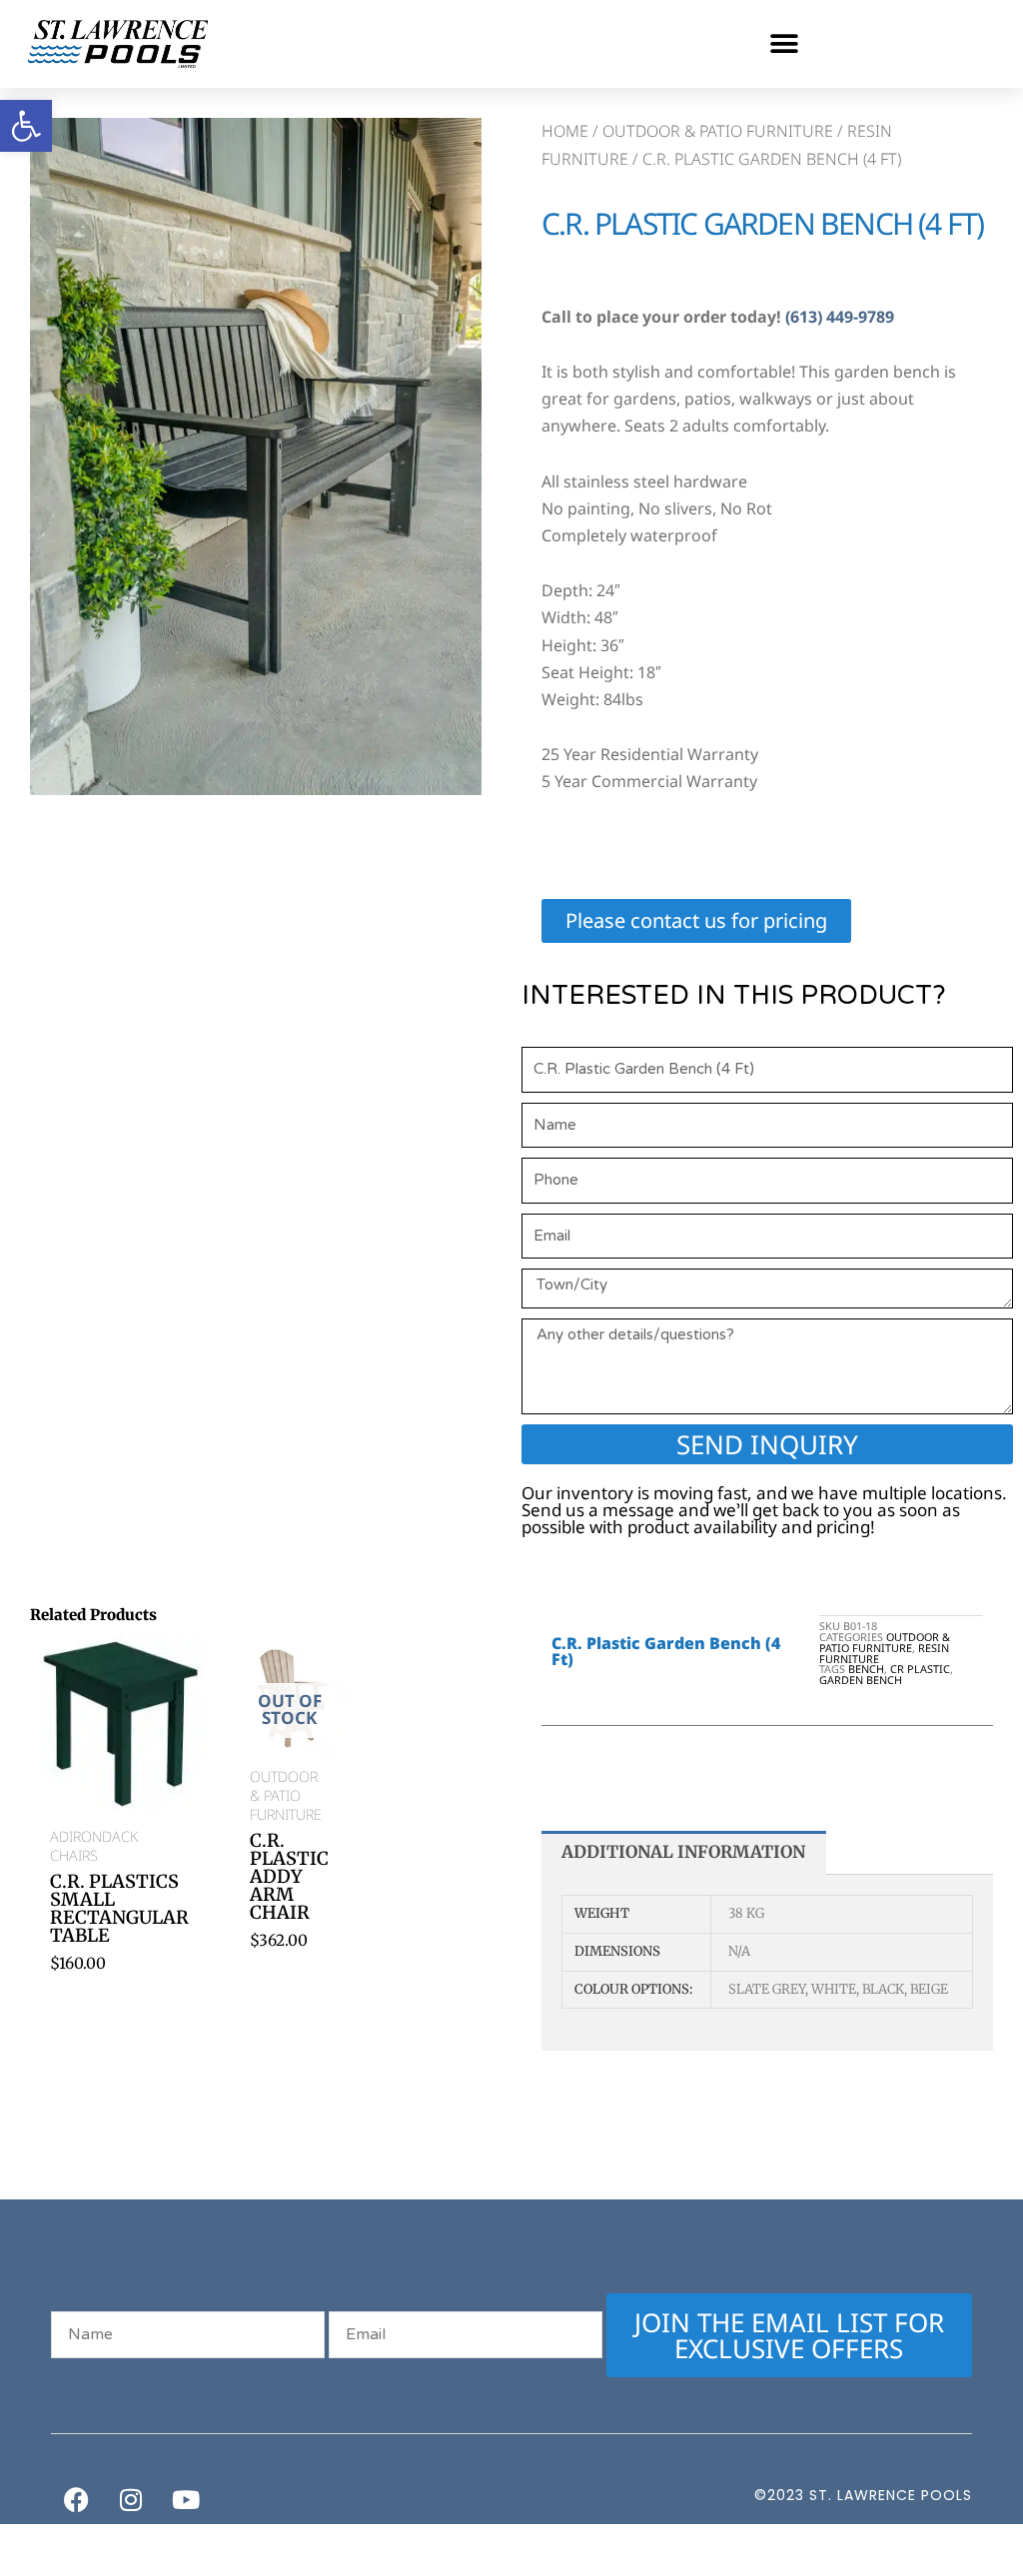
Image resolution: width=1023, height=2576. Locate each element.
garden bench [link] (861, 1680)
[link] (26, 126)
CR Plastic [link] (920, 1669)
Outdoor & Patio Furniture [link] (718, 131)
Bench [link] (866, 1669)
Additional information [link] (683, 1852)
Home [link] (565, 131)
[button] (784, 44)
